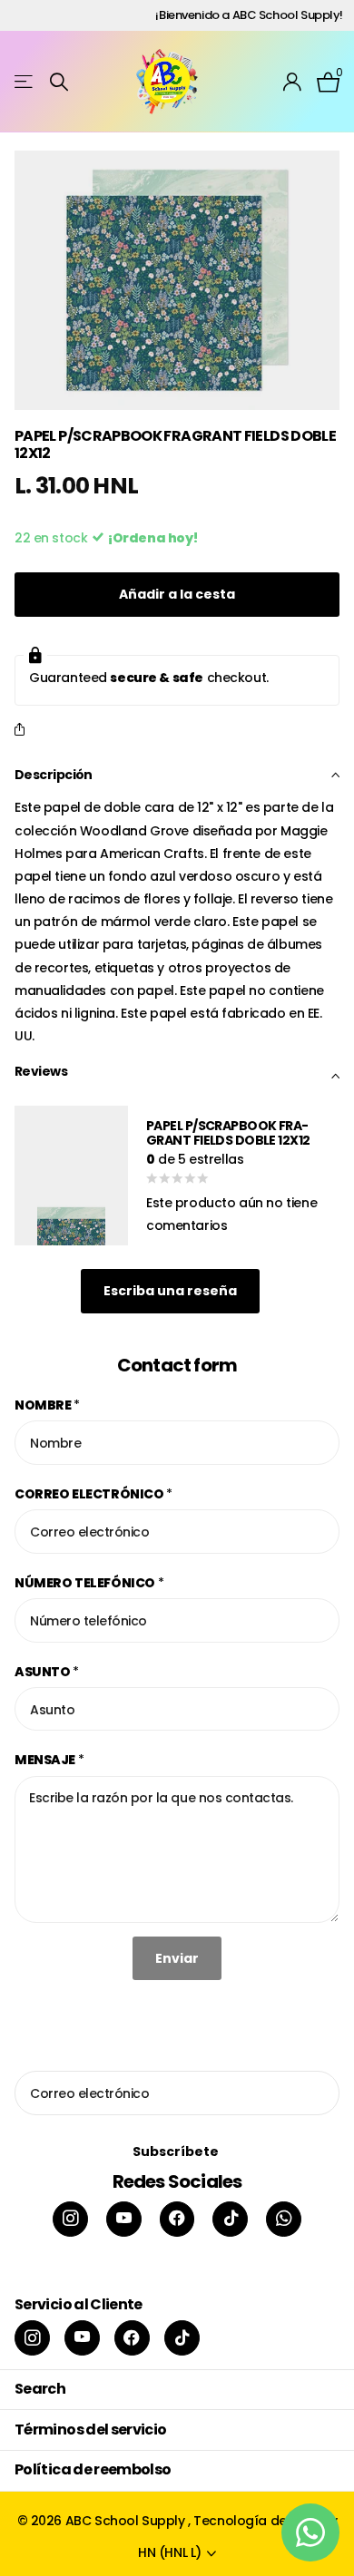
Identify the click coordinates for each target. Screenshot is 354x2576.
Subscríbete (177, 2152)
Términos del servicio (91, 2430)
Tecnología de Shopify (265, 2521)
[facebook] (177, 2219)
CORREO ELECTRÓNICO (93, 1494)
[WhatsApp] (284, 2219)
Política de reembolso (93, 2469)
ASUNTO (47, 1672)
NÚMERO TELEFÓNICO (89, 1583)
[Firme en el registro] (293, 82)
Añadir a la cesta (177, 594)
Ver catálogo (25, 82)
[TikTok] (230, 2219)
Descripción (54, 775)
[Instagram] (70, 2219)
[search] (59, 82)
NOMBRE (47, 1405)
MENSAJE (49, 1760)
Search (40, 2389)
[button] (23, 731)
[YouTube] (124, 2219)
